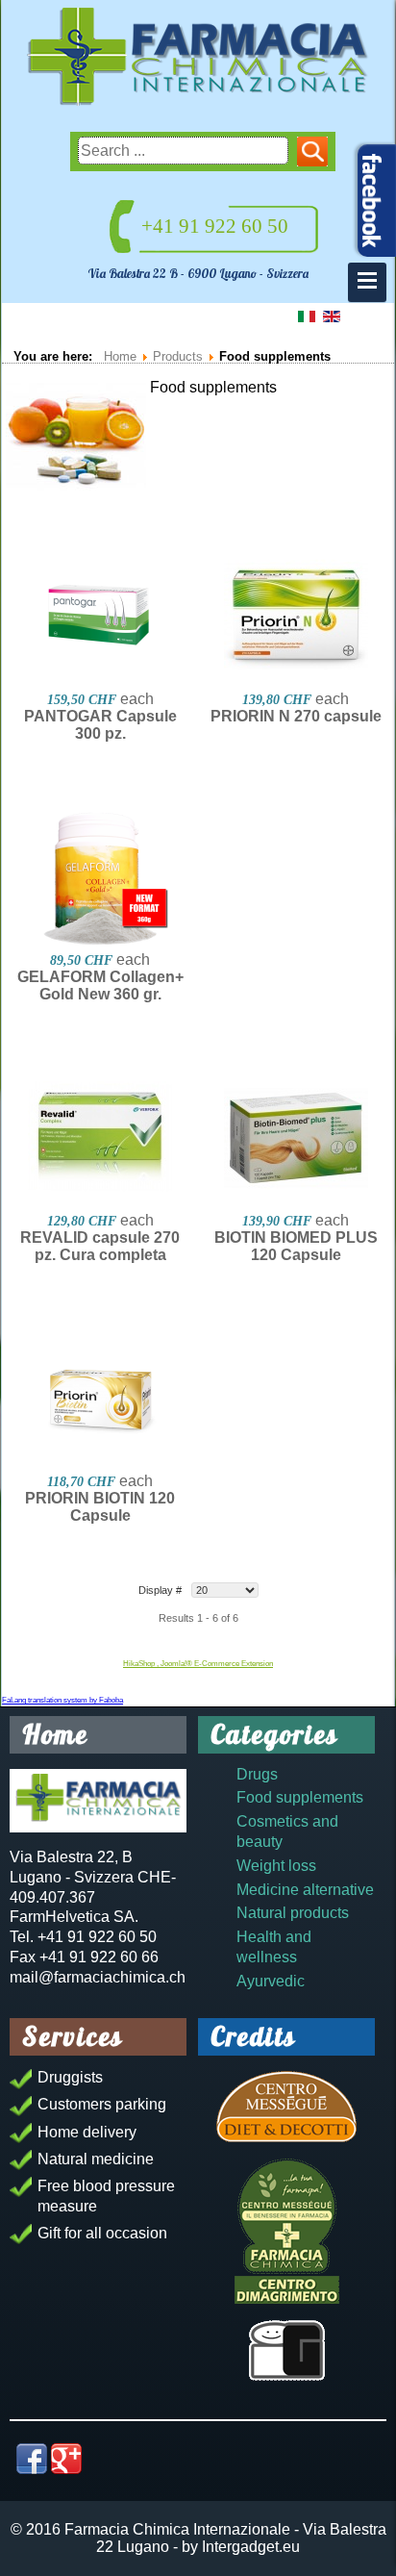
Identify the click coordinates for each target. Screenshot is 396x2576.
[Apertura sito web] (286, 2350)
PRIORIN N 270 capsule (296, 716)
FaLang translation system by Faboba (62, 1700)
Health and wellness (274, 1947)
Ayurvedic (271, 1981)
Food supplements (300, 1797)
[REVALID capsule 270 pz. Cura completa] (100, 1138)
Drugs (257, 1774)
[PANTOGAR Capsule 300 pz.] (100, 617)
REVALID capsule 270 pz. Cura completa (100, 1246)
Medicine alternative (305, 1890)
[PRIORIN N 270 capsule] (296, 617)
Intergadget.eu (251, 2547)
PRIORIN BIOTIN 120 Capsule (100, 1507)
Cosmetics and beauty (287, 1831)
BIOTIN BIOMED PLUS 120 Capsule (296, 1246)
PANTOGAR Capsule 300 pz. (100, 725)
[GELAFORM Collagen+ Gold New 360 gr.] (100, 877)
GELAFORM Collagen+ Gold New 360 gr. (100, 985)
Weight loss (276, 1866)
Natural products (293, 1913)
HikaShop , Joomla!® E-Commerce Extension (198, 1664)
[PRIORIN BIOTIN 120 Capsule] (100, 1399)
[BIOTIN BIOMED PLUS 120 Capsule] (296, 1138)
